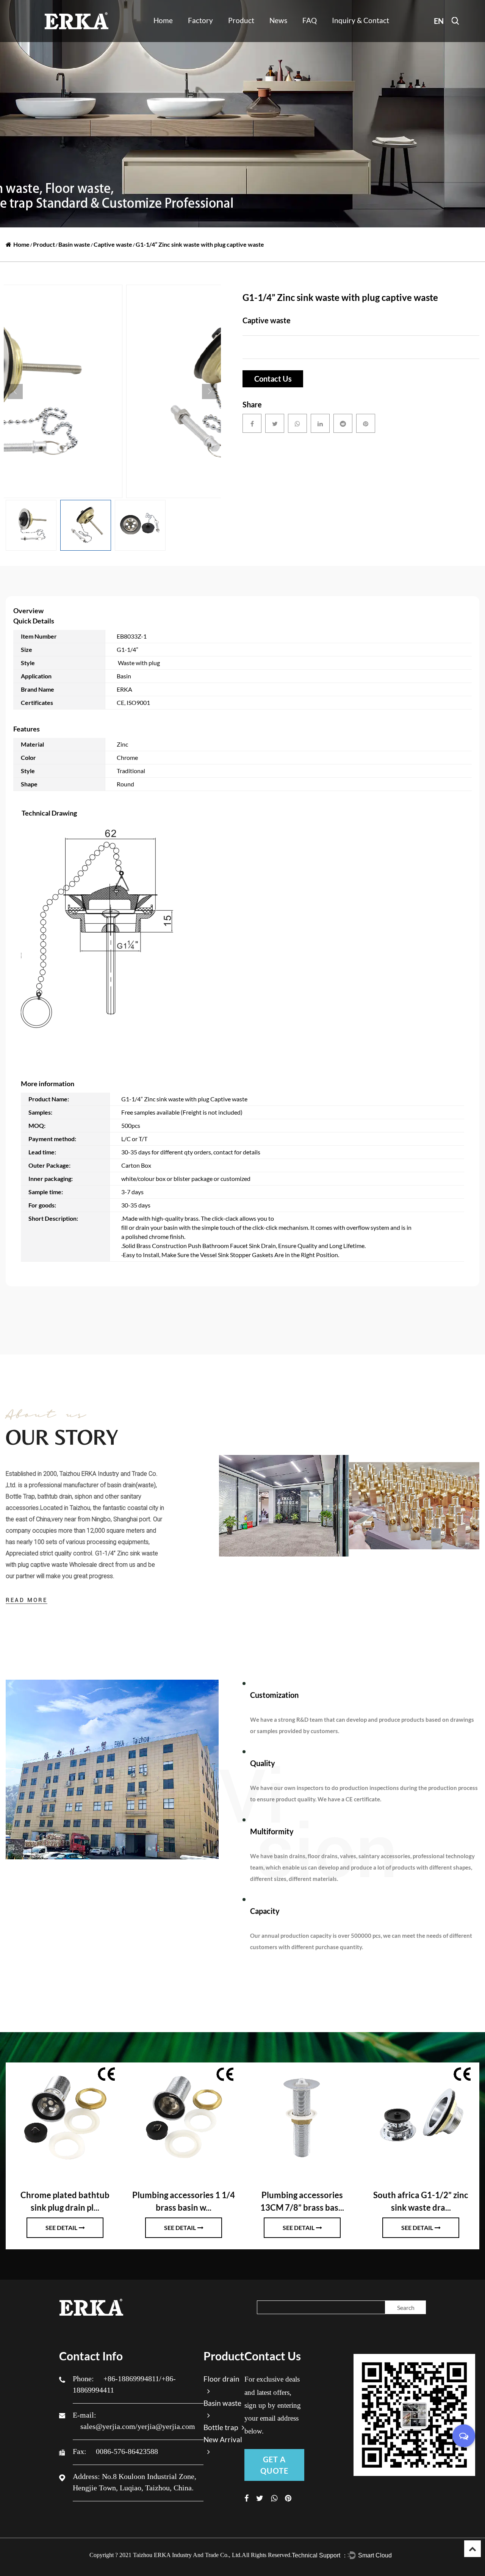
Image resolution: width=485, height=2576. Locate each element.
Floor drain (242, 40)
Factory (200, 20)
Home (163, 20)
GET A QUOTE (274, 2465)
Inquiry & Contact (361, 20)
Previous (15, 391)
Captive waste (113, 244)
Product (241, 20)
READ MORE (27, 1600)
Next (210, 391)
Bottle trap (241, 37)
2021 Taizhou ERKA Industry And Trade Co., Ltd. (181, 2555)
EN (439, 21)
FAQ (310, 20)
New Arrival (242, 41)
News (278, 20)
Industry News (285, 41)
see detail (61, 2228)
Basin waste (242, 38)
